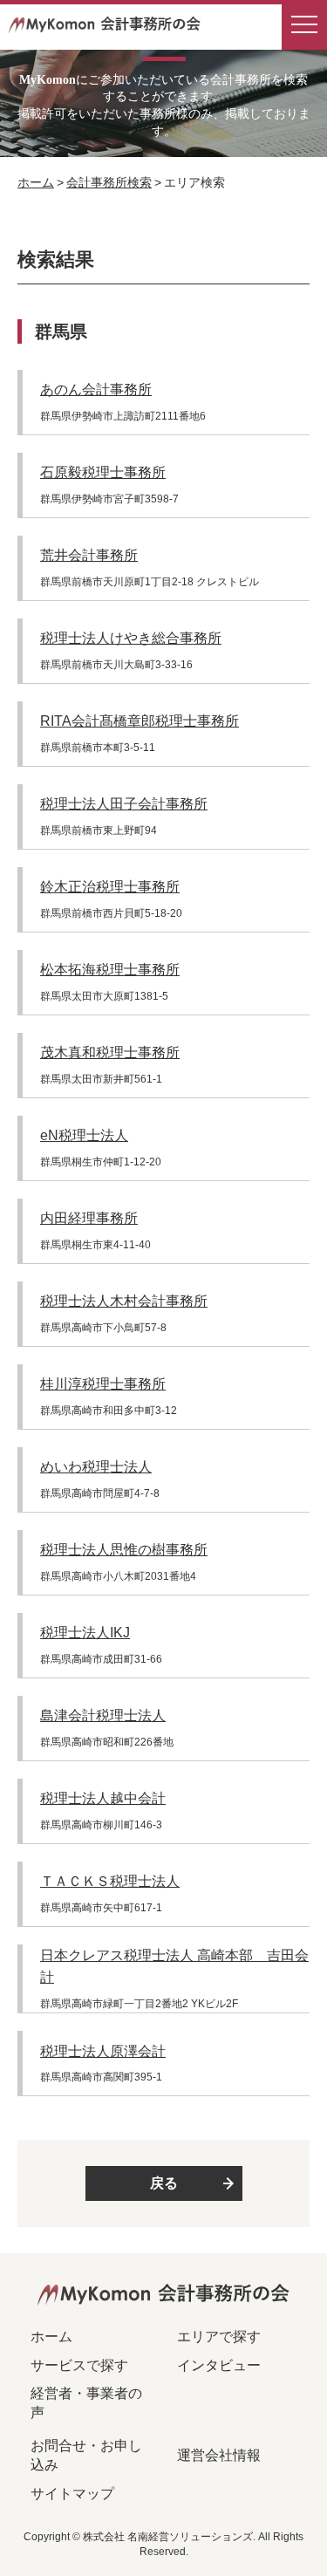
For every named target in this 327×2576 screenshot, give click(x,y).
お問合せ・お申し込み (86, 2455)
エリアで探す (219, 2337)
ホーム (36, 182)
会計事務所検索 (109, 182)
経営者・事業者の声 (86, 2403)
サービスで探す (79, 2365)
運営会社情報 (219, 2455)
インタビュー (219, 2365)
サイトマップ (72, 2494)
